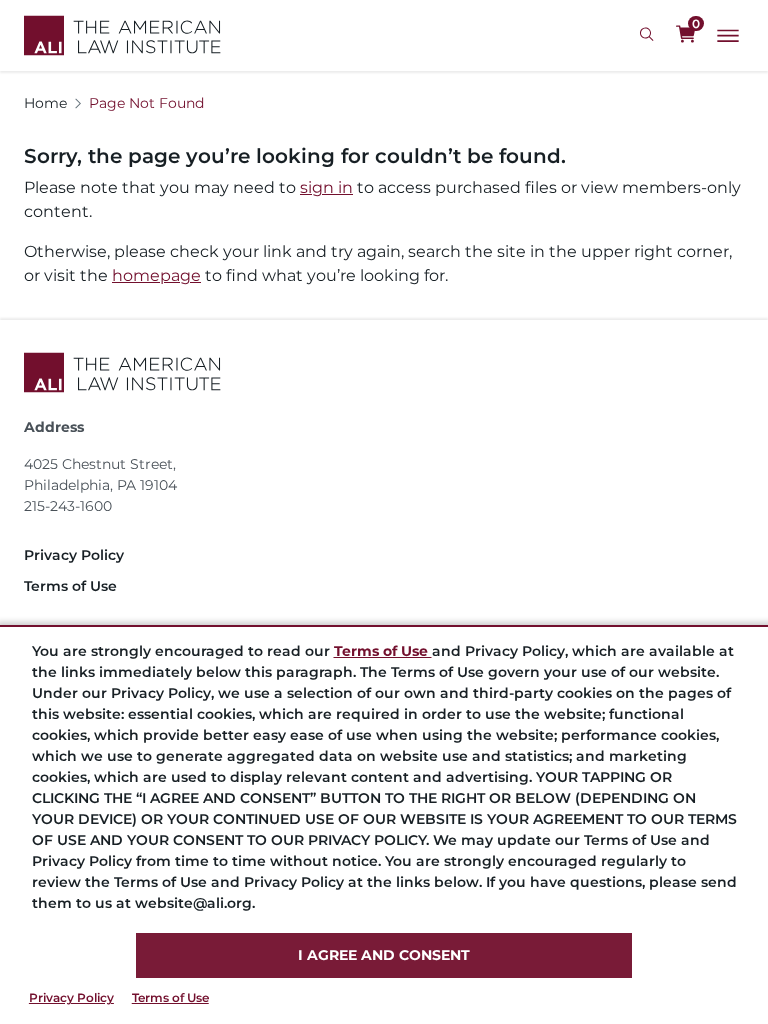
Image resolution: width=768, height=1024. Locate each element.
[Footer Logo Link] (384, 372)
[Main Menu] (728, 36)
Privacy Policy (71, 997)
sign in (326, 187)
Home (45, 103)
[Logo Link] (122, 35)
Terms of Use (170, 997)
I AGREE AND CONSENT (384, 955)
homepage (156, 275)
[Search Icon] (649, 35)
